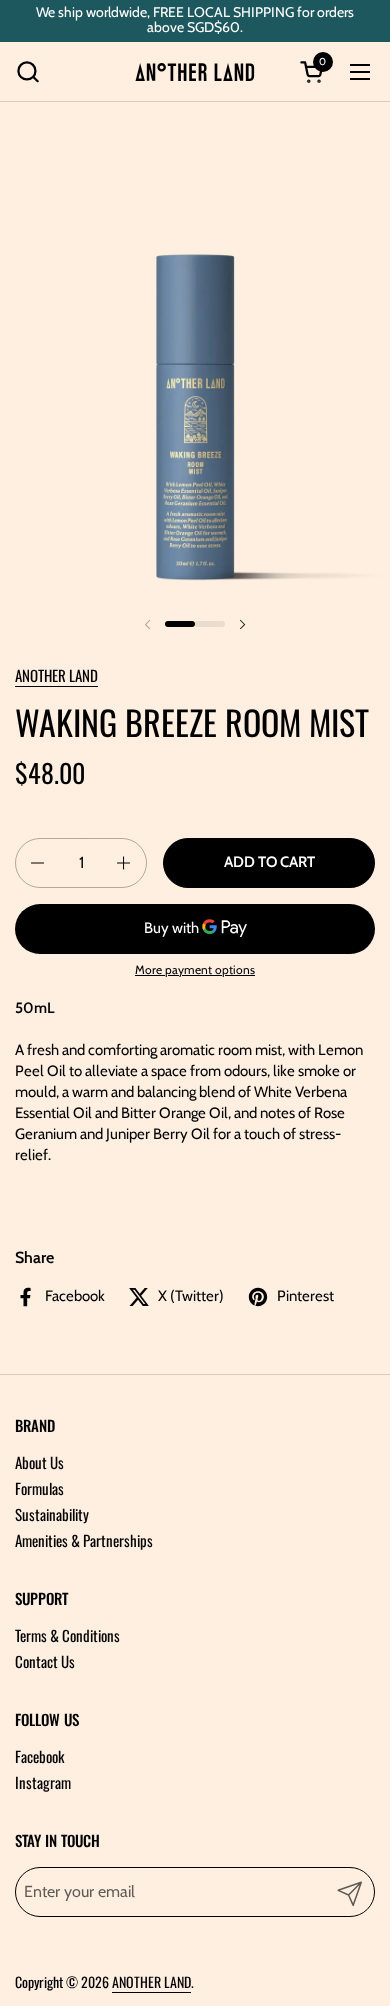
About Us (39, 1462)
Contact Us (45, 1661)
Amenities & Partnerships (84, 1540)
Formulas (39, 1488)
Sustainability (52, 1514)
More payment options (195, 969)
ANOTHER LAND (56, 675)
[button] (27, 71)
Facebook (39, 1756)
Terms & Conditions (67, 1635)
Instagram (43, 1782)
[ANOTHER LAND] (195, 72)
